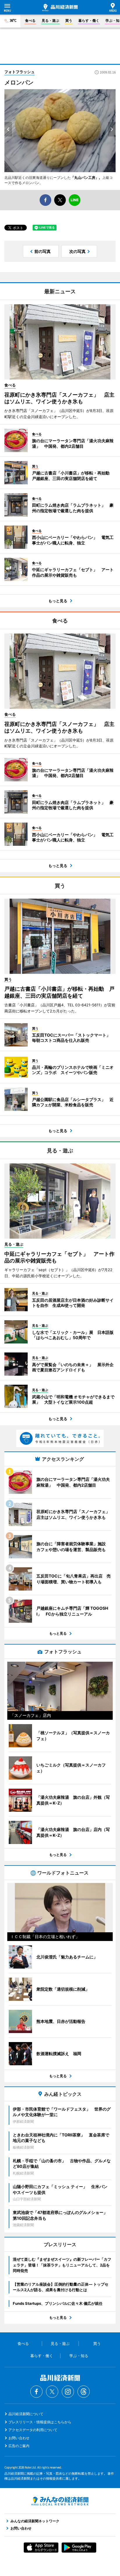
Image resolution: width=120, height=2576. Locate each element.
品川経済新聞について (26, 2414)
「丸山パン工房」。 (87, 178)
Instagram (68, 2392)
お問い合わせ (19, 2438)
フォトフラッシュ (20, 72)
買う (69, 20)
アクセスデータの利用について (33, 2430)
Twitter (52, 2392)
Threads (84, 2392)
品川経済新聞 (60, 8)
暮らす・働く (89, 20)
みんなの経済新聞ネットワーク (60, 2501)
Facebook (36, 2392)
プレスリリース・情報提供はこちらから (40, 2422)
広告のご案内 (19, 2446)
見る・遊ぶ (50, 20)
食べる (30, 20)
